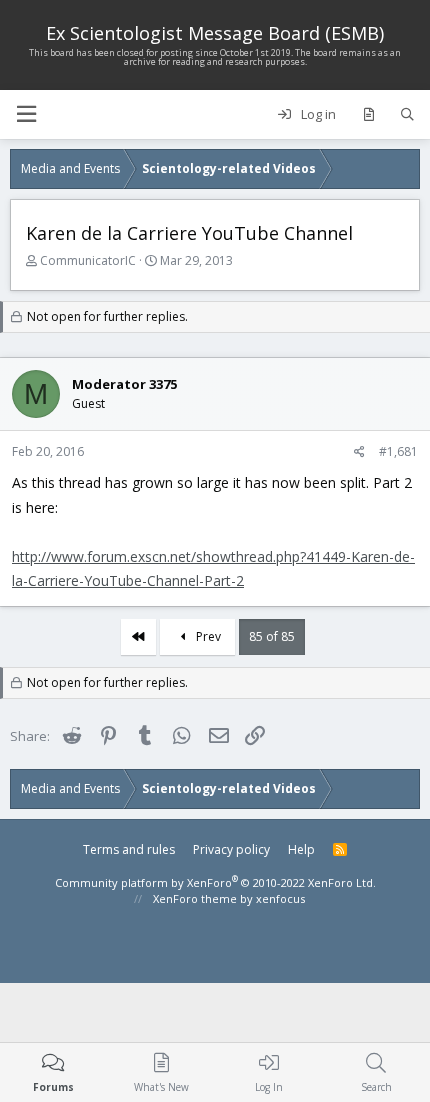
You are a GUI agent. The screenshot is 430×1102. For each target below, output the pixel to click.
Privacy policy (231, 849)
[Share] (359, 452)
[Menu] (26, 114)
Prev (207, 636)
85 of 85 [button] (272, 636)
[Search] (407, 115)
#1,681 (398, 451)
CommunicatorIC (88, 260)
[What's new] (368, 115)
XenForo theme (195, 898)
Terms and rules (129, 849)
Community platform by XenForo (215, 882)
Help (301, 849)
